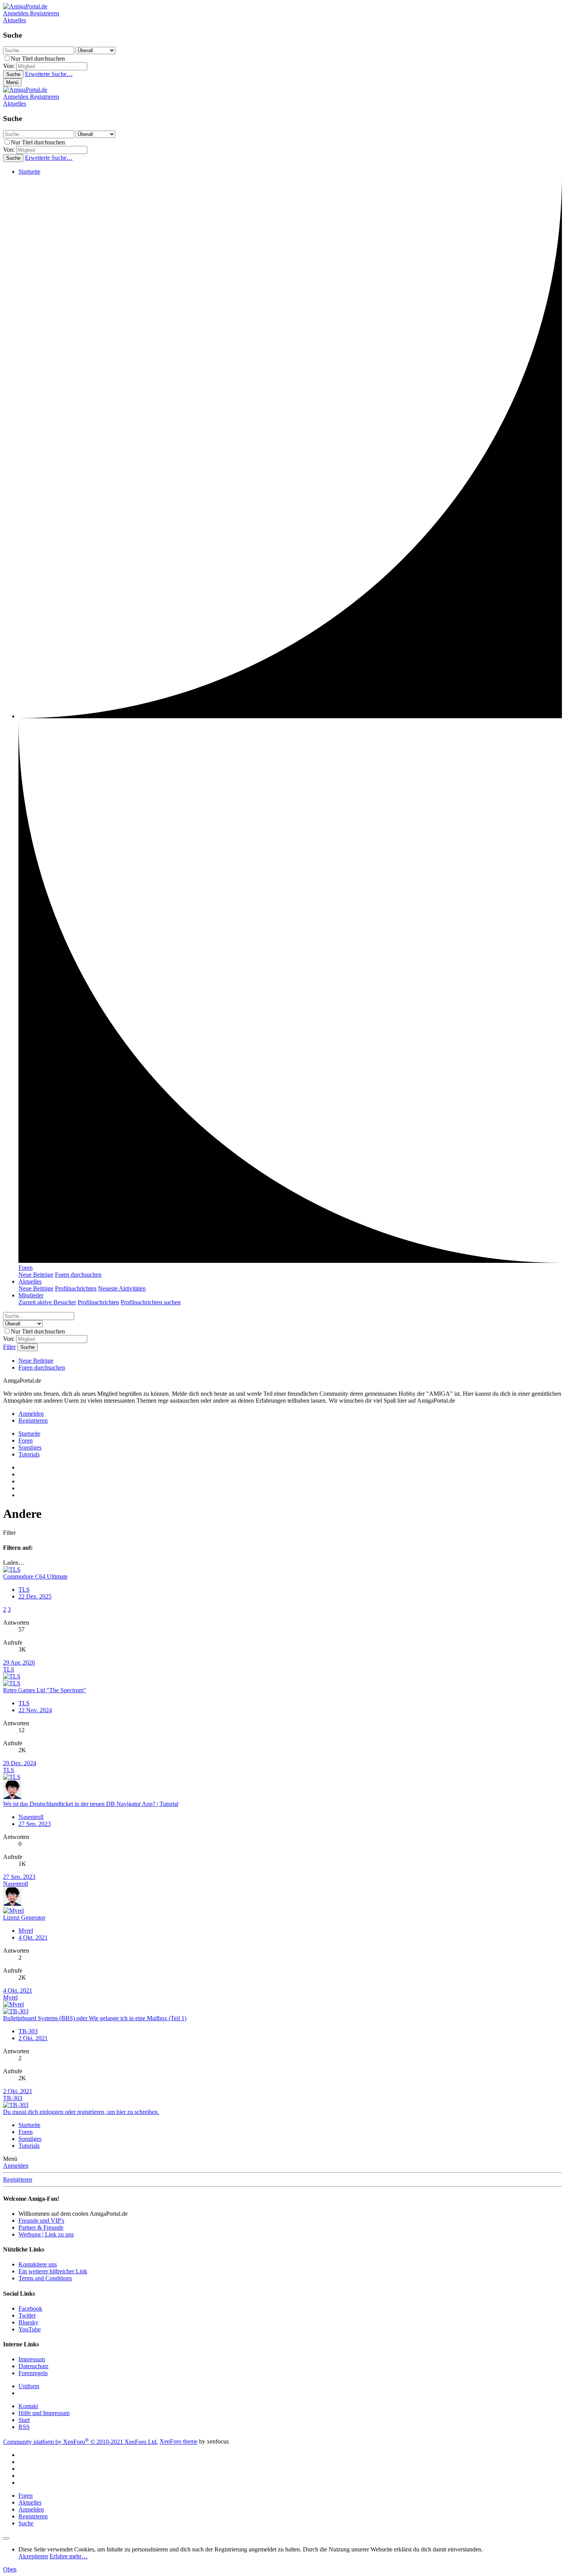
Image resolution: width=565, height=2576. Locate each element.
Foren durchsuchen (78, 1275)
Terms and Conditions (45, 2278)
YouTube (30, 2329)
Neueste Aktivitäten (122, 1288)
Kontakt (28, 2406)
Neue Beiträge (36, 1275)
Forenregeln (33, 2373)
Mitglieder (31, 1295)
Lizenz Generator (24, 1918)
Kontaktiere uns (38, 2264)
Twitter (27, 2315)
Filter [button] (9, 1533)
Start (24, 2420)
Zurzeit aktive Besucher (47, 1302)
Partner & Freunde (41, 2227)
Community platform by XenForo (81, 2442)
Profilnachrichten (76, 1288)
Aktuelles (30, 1281)
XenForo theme (179, 2442)
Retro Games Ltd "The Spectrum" (45, 1690)
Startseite (29, 171)
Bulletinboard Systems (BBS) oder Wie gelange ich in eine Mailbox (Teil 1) (95, 2018)
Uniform (29, 2386)
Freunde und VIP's (41, 2221)
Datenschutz (33, 2366)
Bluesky (28, 2322)
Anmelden (16, 2166)
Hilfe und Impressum (44, 2413)
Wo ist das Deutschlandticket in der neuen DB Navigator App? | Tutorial (91, 1804)
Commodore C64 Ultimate (35, 1576)
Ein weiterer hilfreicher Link (53, 2271)
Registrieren (18, 2179)
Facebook (30, 2308)
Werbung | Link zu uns (46, 2234)
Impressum (32, 2359)
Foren (26, 1268)
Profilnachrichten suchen (151, 1302)
